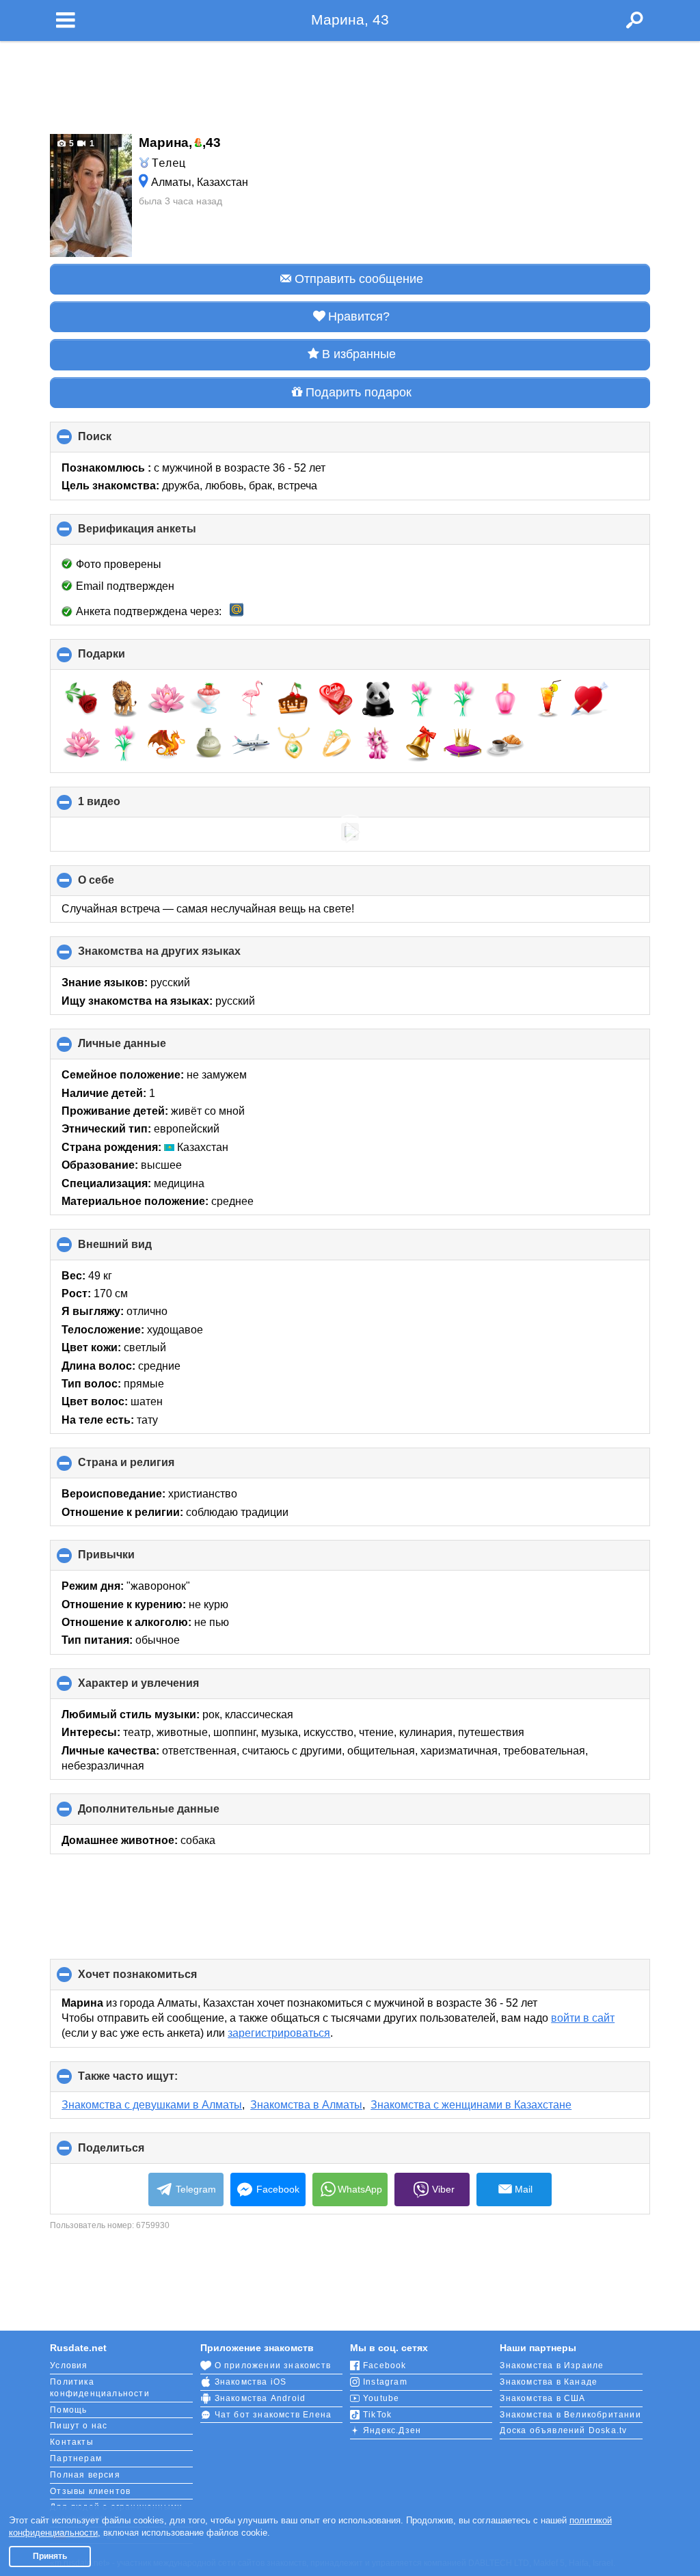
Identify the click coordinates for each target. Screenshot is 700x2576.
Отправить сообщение (359, 279)
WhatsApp (360, 2189)
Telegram (196, 2189)
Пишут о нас (79, 2426)
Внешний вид (138, 1249)
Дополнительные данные (172, 1814)
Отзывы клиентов (90, 2491)
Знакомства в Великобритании (570, 2415)
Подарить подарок (359, 392)
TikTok (377, 2415)
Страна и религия (149, 1467)
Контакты (72, 2442)
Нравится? (359, 316)
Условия (69, 2365)
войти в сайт (583, 2018)
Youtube (381, 2398)
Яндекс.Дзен (392, 2430)
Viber (443, 2189)
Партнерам (76, 2458)
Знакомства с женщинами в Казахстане (471, 2105)
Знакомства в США (542, 2398)
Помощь (68, 2410)
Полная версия (85, 2475)
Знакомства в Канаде (549, 2382)
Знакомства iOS (251, 2382)
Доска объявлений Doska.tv (563, 2430)
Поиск (118, 442)
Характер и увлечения (161, 1688)
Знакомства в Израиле (552, 2365)
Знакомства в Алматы (306, 2105)
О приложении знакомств (273, 2365)
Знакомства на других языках (182, 956)
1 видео (122, 806)
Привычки (129, 1560)
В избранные (359, 354)
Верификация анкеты (160, 534)
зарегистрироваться (279, 2033)
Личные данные (145, 1048)
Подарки (124, 659)
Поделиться (134, 2153)
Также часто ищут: (151, 2081)
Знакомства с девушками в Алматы (152, 2105)
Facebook (278, 2189)
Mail (524, 2189)
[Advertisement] (350, 83)
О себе (119, 885)
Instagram (385, 2382)
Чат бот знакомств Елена (273, 2415)
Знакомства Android (260, 2398)
